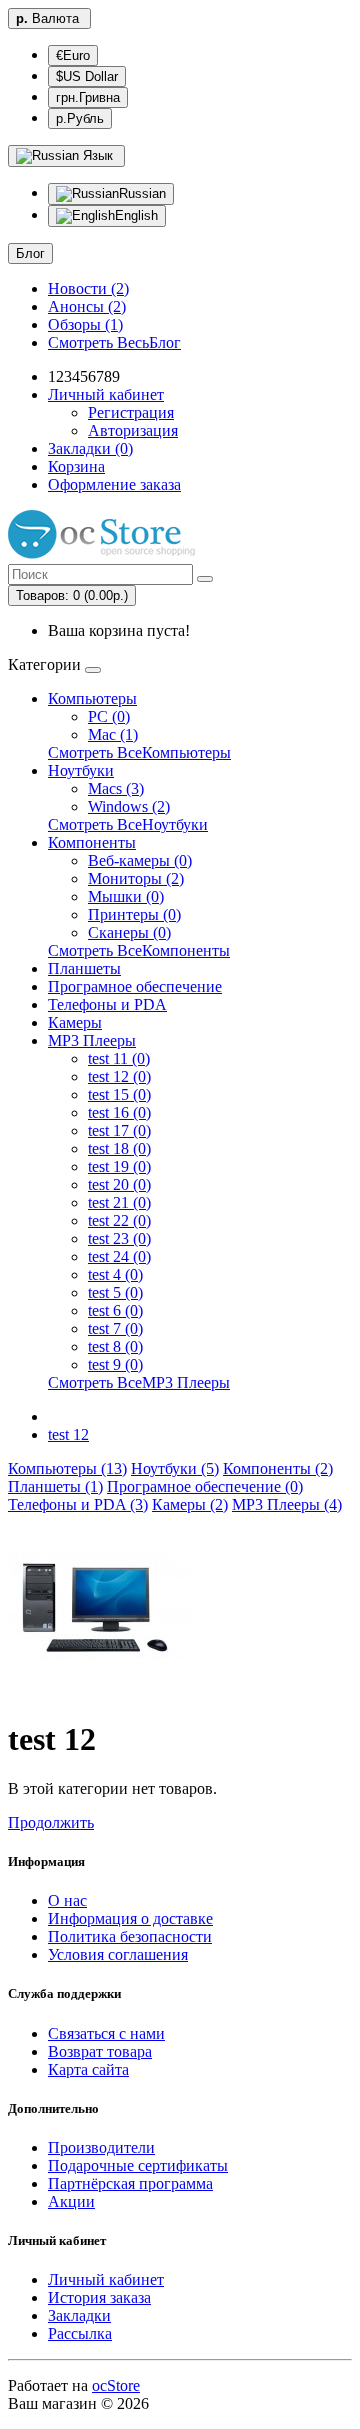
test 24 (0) (119, 1256)
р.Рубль (80, 118)
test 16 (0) (119, 1112)
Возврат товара (100, 2051)
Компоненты (92, 842)
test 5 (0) (115, 1292)
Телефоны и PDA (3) (78, 1504)
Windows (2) (129, 806)
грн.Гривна (88, 97)
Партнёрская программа (130, 2183)
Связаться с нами (106, 2033)
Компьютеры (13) (67, 1468)
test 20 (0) (119, 1184)
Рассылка (80, 2333)
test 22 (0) (119, 1220)
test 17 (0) (119, 1130)
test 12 (68, 1434)
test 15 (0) (119, 1094)
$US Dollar (87, 76)
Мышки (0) (126, 896)
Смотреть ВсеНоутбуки (128, 824)
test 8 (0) (115, 1346)
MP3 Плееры (92, 1040)
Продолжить (51, 1822)
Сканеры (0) (129, 932)
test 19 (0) (119, 1166)
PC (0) (109, 716)
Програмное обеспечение (135, 986)
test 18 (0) (119, 1148)
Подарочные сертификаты (138, 2165)
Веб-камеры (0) (140, 860)
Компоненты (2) (278, 1468)
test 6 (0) (115, 1310)
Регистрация (131, 412)
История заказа (99, 2297)
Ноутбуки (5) (175, 1468)
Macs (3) (116, 788)
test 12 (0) (119, 1076)
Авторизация (133, 430)
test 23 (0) (119, 1238)
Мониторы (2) (136, 878)
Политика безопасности (130, 1936)
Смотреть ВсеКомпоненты (139, 950)
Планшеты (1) (55, 1486)
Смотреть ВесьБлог (114, 342)
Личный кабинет (106, 2279)
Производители (101, 2147)
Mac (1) (113, 734)
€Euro (73, 55)
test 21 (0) (119, 1202)
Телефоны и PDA (107, 1004)
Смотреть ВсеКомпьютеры (139, 752)
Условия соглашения (118, 1954)
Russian (142, 193)
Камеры (75, 1022)
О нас (67, 1900)
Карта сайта (88, 2069)
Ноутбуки (81, 770)
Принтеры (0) (134, 914)
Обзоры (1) (85, 324)
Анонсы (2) (87, 306)
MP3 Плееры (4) (287, 1504)
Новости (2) (88, 288)
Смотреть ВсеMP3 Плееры (139, 1382)
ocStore (116, 2385)
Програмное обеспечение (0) (205, 1486)
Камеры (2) (190, 1504)
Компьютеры (92, 698)
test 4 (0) (115, 1274)
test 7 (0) (115, 1328)
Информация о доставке (130, 1918)
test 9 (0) (115, 1364)
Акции (71, 2201)
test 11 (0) (119, 1058)
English (136, 215)
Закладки (79, 2315)
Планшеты (84, 968)
